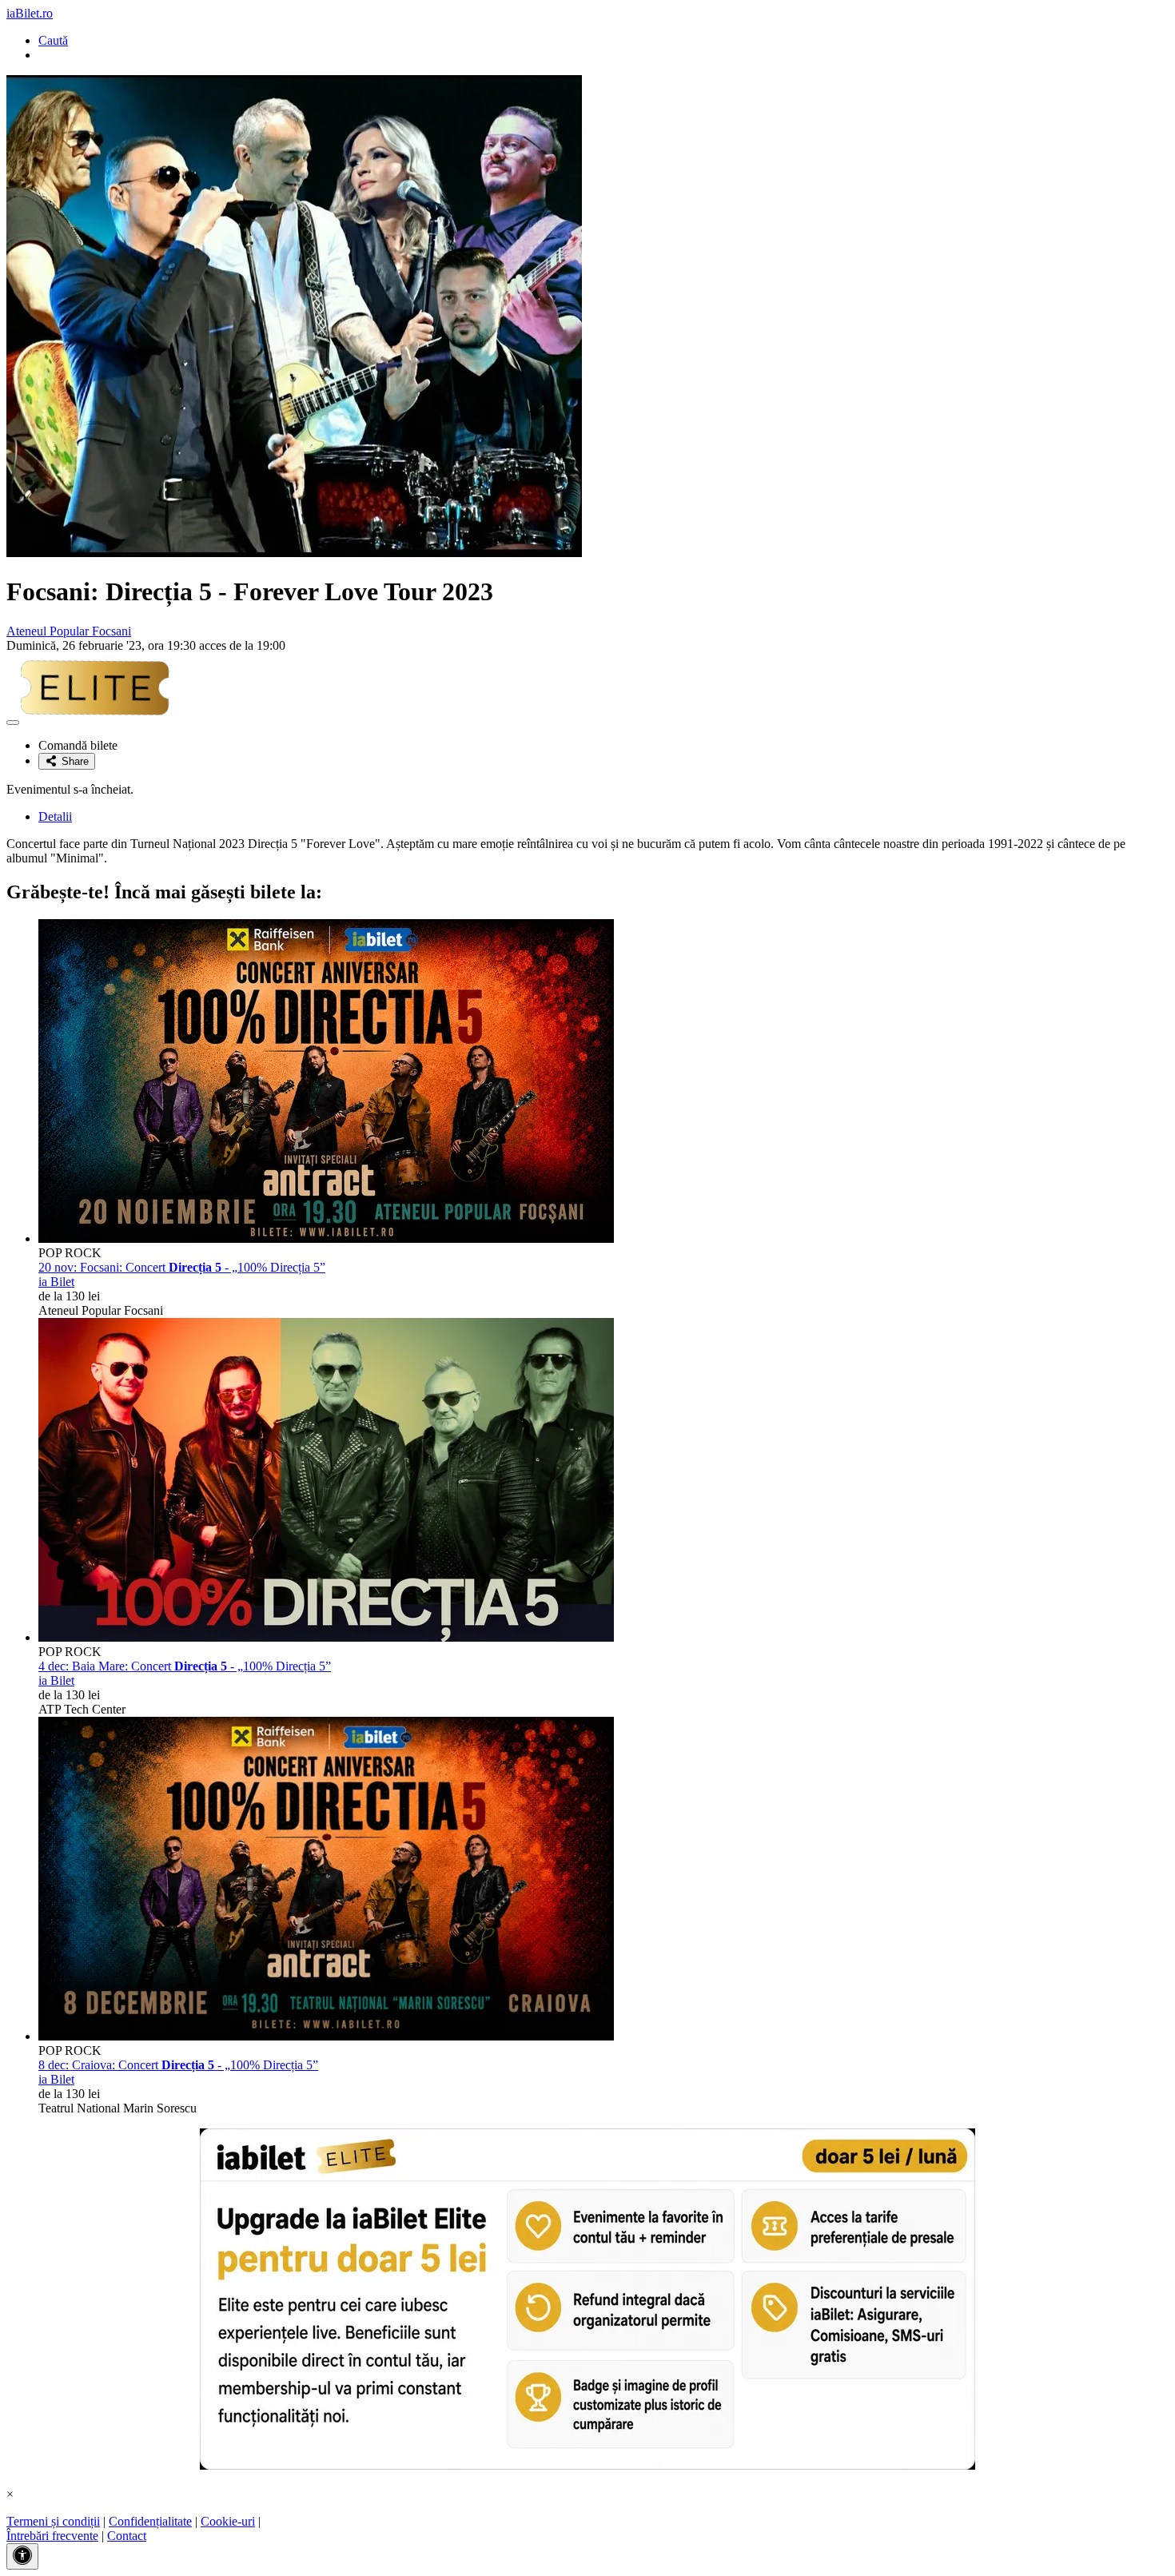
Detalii (55, 816)
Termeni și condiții (53, 2521)
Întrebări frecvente (52, 2536)
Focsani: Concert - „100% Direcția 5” (182, 1267)
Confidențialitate (150, 2521)
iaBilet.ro (30, 13)
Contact (127, 2536)
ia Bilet (56, 1282)
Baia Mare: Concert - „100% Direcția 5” (185, 1666)
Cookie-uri (228, 2521)
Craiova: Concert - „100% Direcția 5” (178, 2065)
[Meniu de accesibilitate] (22, 2556)
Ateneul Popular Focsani (69, 631)
